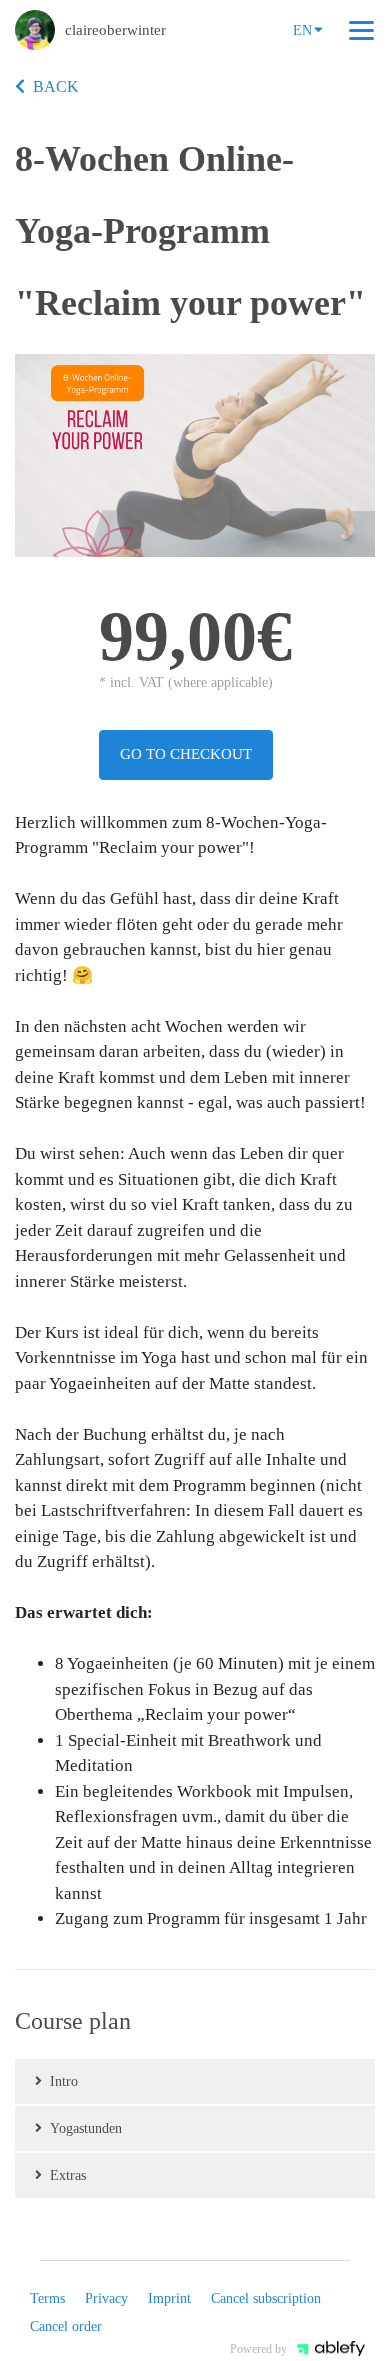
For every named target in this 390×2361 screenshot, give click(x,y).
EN (302, 30)
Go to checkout (186, 754)
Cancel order (66, 2326)
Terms (47, 2298)
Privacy (106, 2298)
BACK (56, 86)
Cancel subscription (266, 2298)
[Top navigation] (361, 30)
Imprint (169, 2298)
